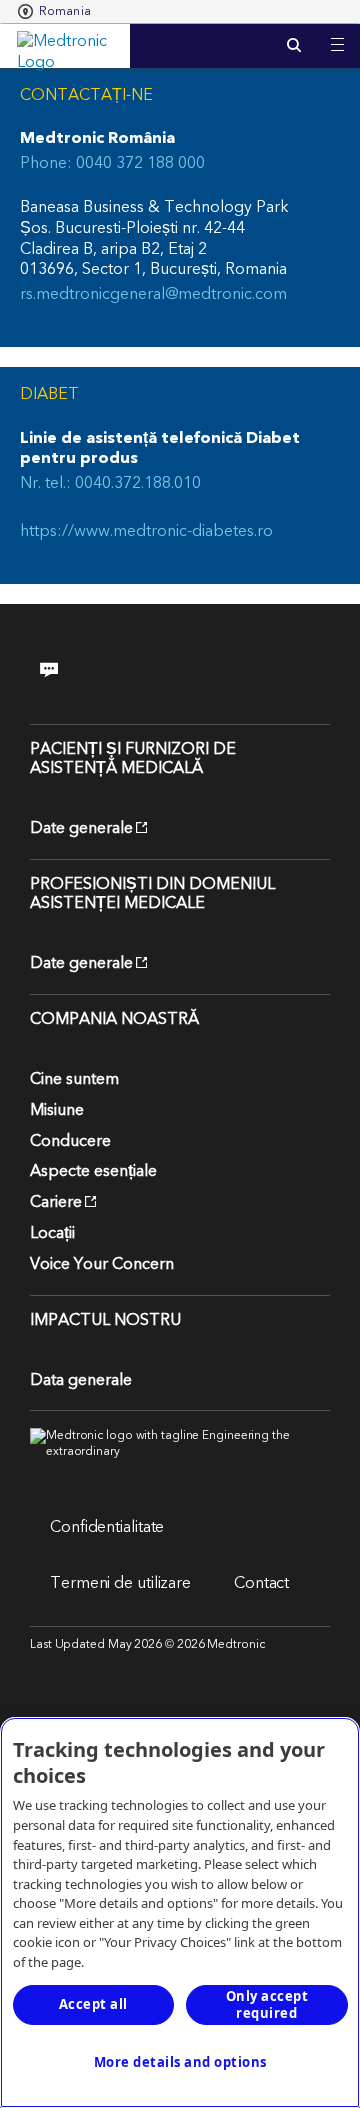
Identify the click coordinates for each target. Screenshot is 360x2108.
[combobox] (54, 12)
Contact (261, 1583)
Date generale (81, 828)
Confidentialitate (107, 1527)
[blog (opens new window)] (62, 669)
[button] (337, 32)
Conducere (70, 1141)
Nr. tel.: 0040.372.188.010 (110, 483)
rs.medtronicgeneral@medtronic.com (153, 294)
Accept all (93, 2004)
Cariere (56, 1202)
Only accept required (267, 2004)
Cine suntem (74, 1079)
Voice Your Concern (102, 1264)
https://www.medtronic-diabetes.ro (146, 531)
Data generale (81, 1380)
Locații (52, 1233)
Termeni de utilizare (120, 1583)
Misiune (57, 1110)
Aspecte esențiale (93, 1171)
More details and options (180, 2062)
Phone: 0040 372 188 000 (112, 163)
